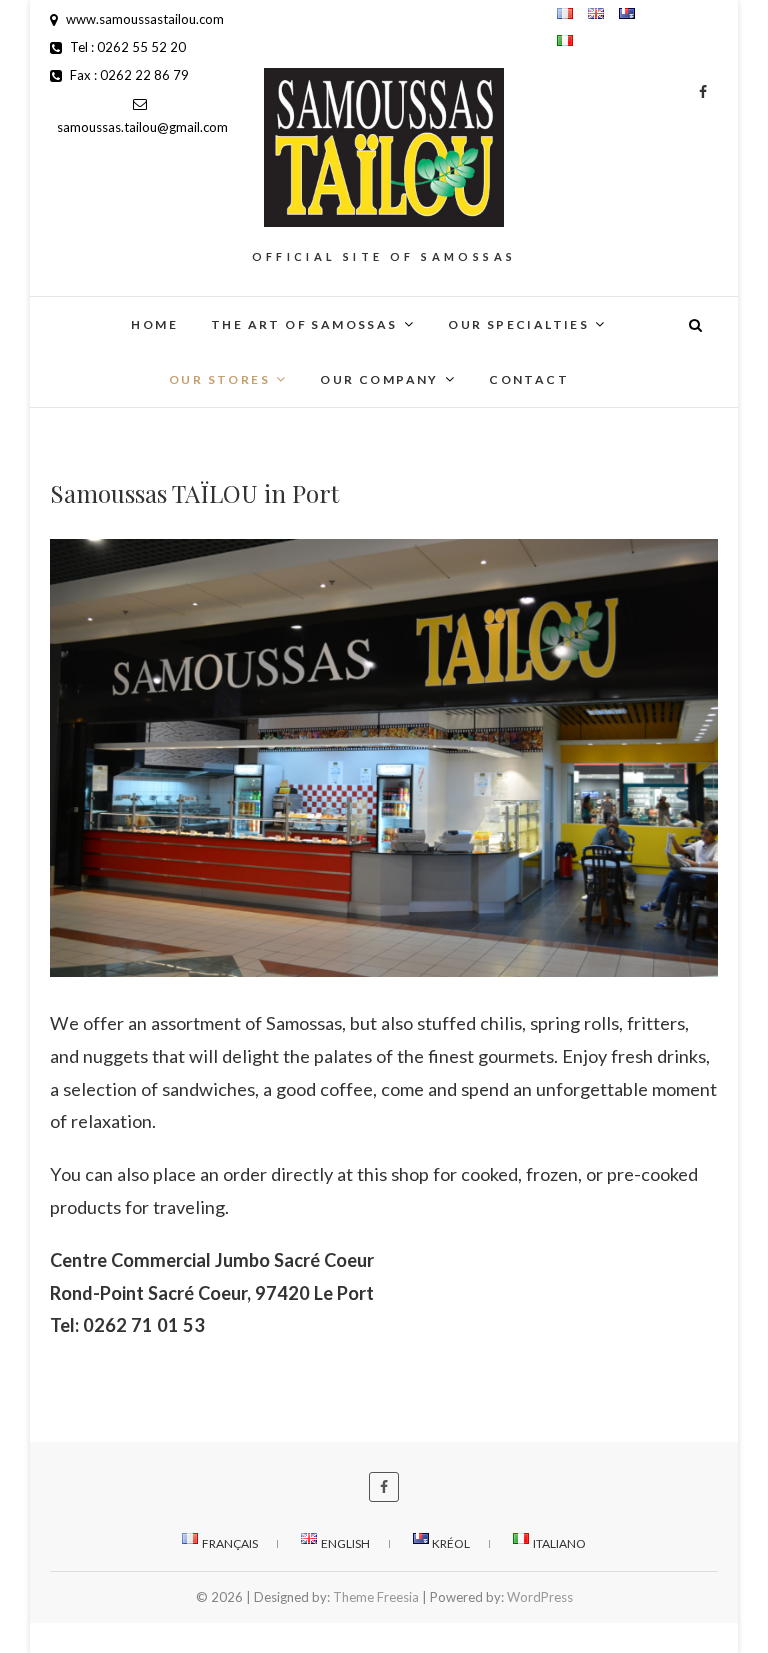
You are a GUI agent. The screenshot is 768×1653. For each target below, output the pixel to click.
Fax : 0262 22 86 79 (128, 75)
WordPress (540, 1597)
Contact (529, 379)
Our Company (379, 379)
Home (154, 324)
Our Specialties (518, 324)
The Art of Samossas (304, 324)
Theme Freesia (376, 1597)
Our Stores (219, 379)
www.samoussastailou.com (143, 19)
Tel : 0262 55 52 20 (126, 47)
